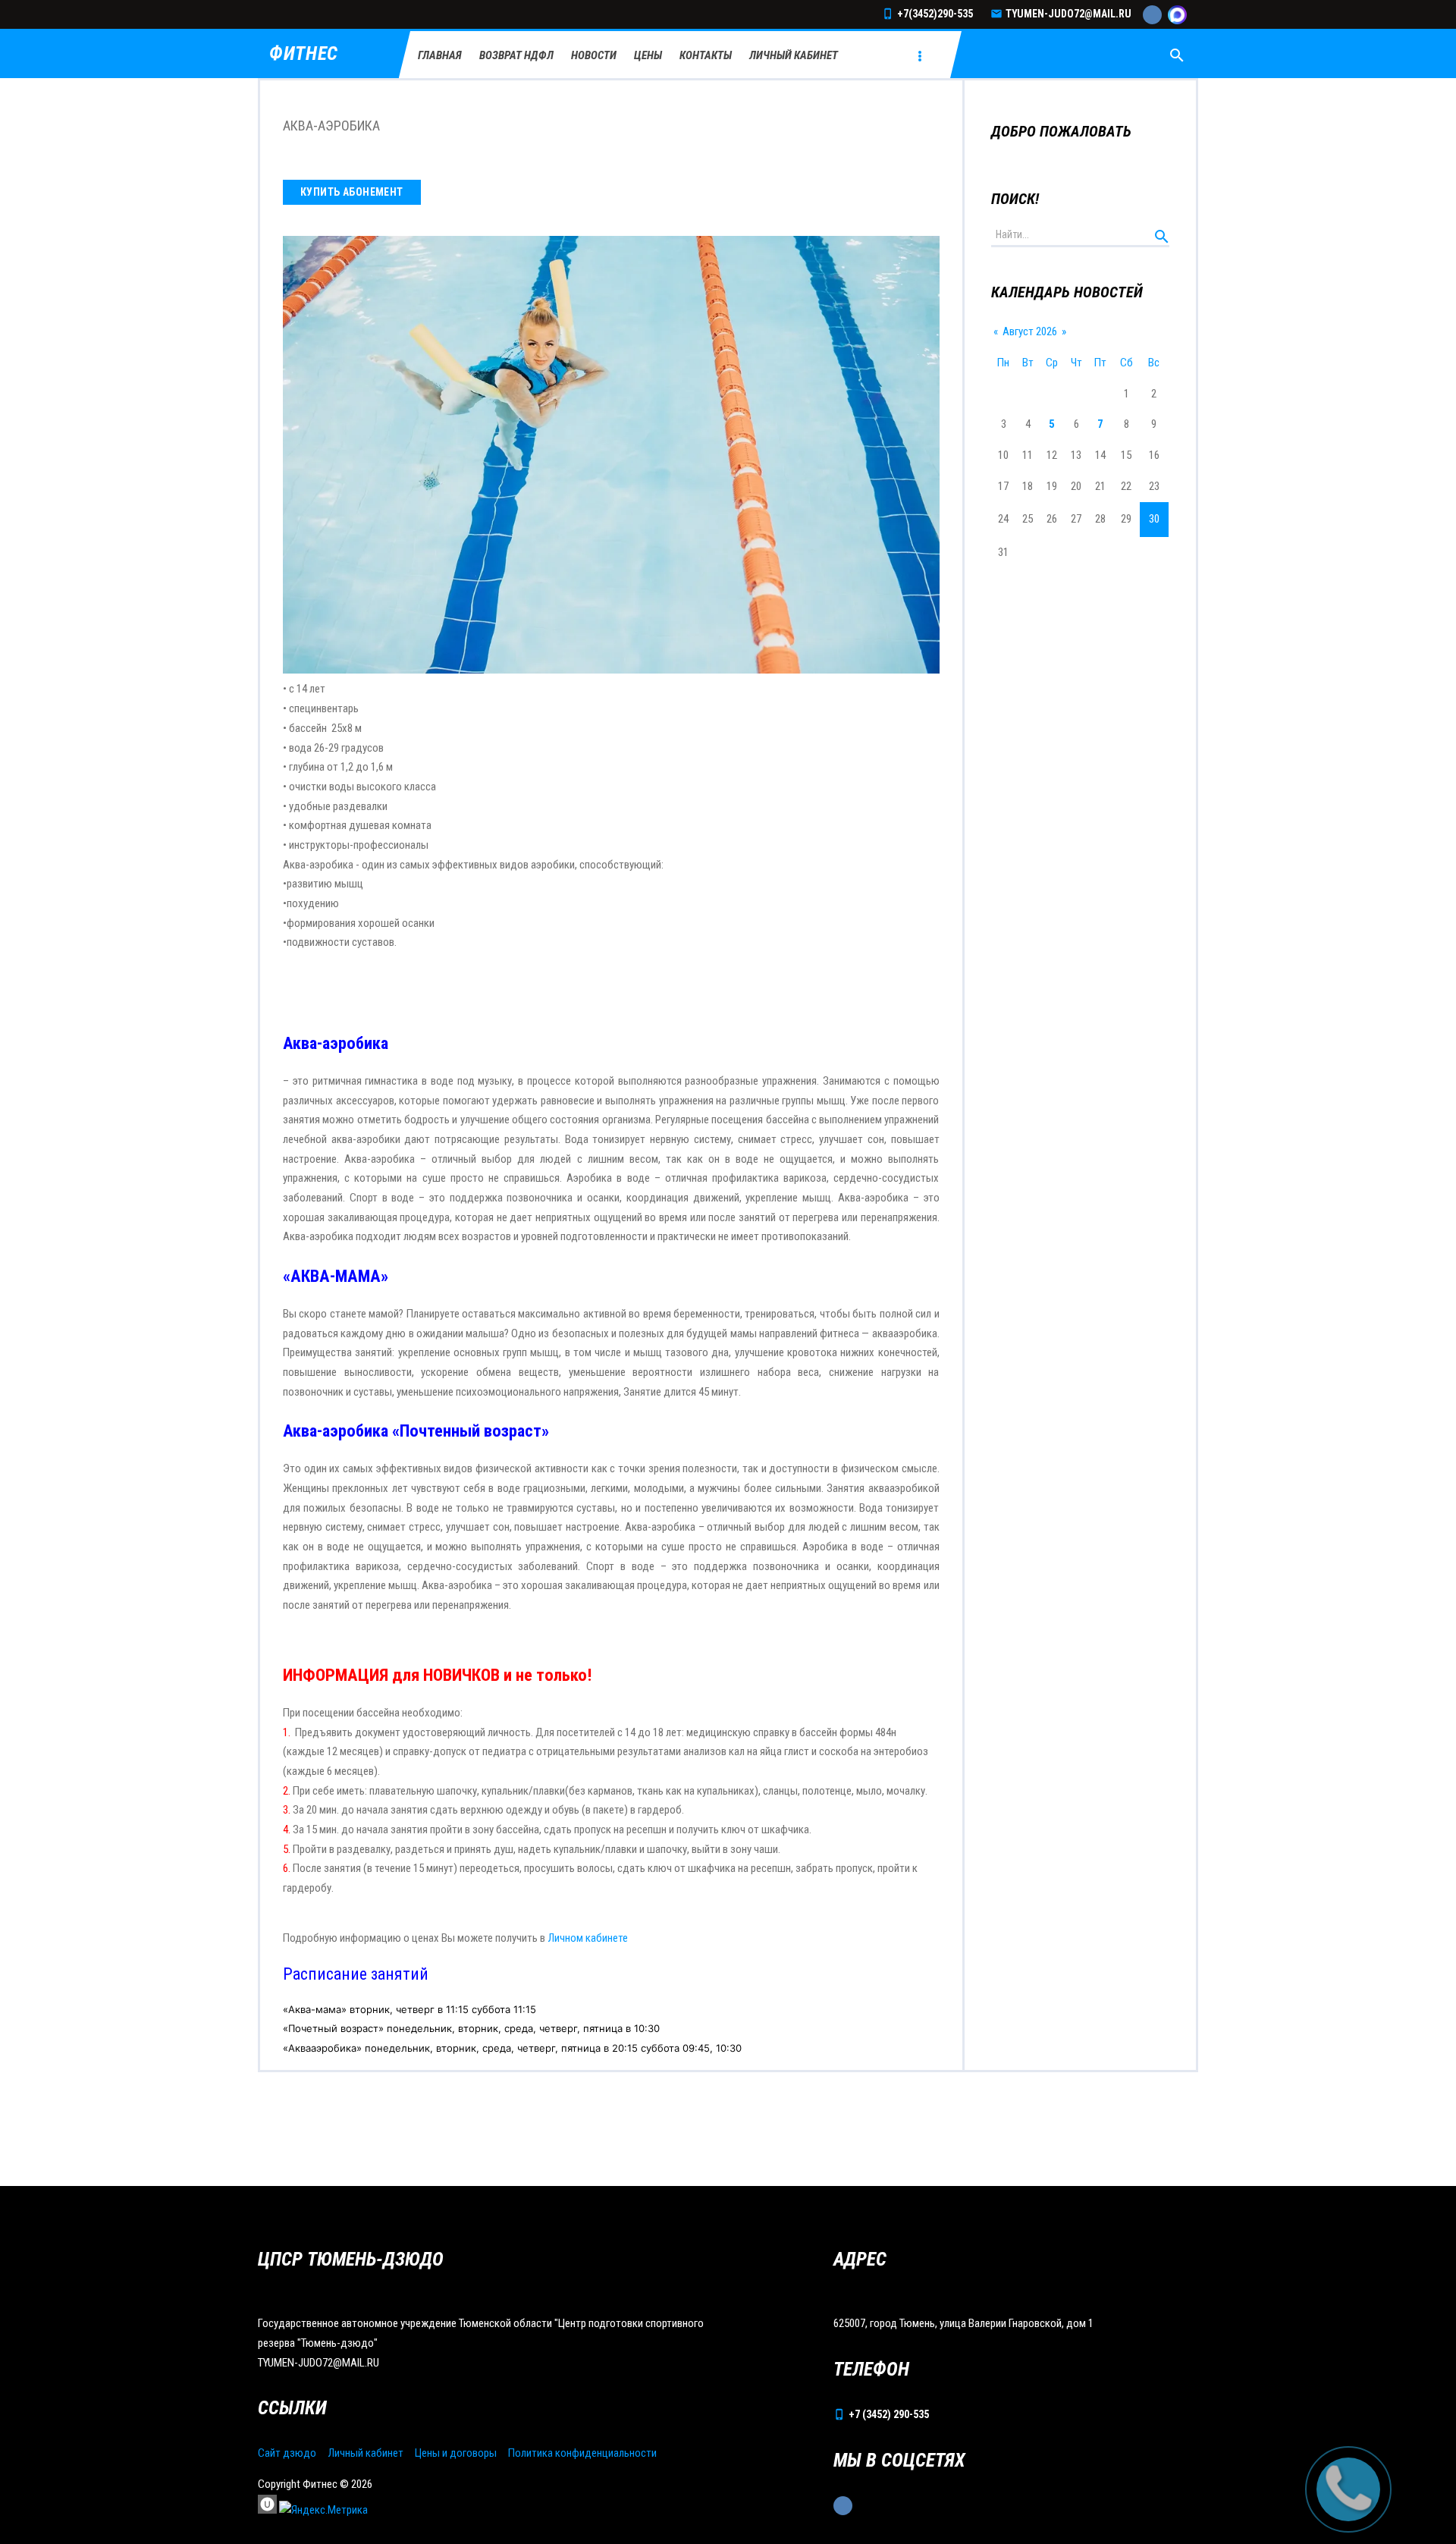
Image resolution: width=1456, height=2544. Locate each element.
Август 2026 (1030, 331)
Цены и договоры (456, 2453)
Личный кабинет (366, 2453)
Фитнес (304, 54)
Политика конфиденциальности (582, 2453)
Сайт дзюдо (287, 2453)
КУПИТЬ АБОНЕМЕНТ (352, 192)
